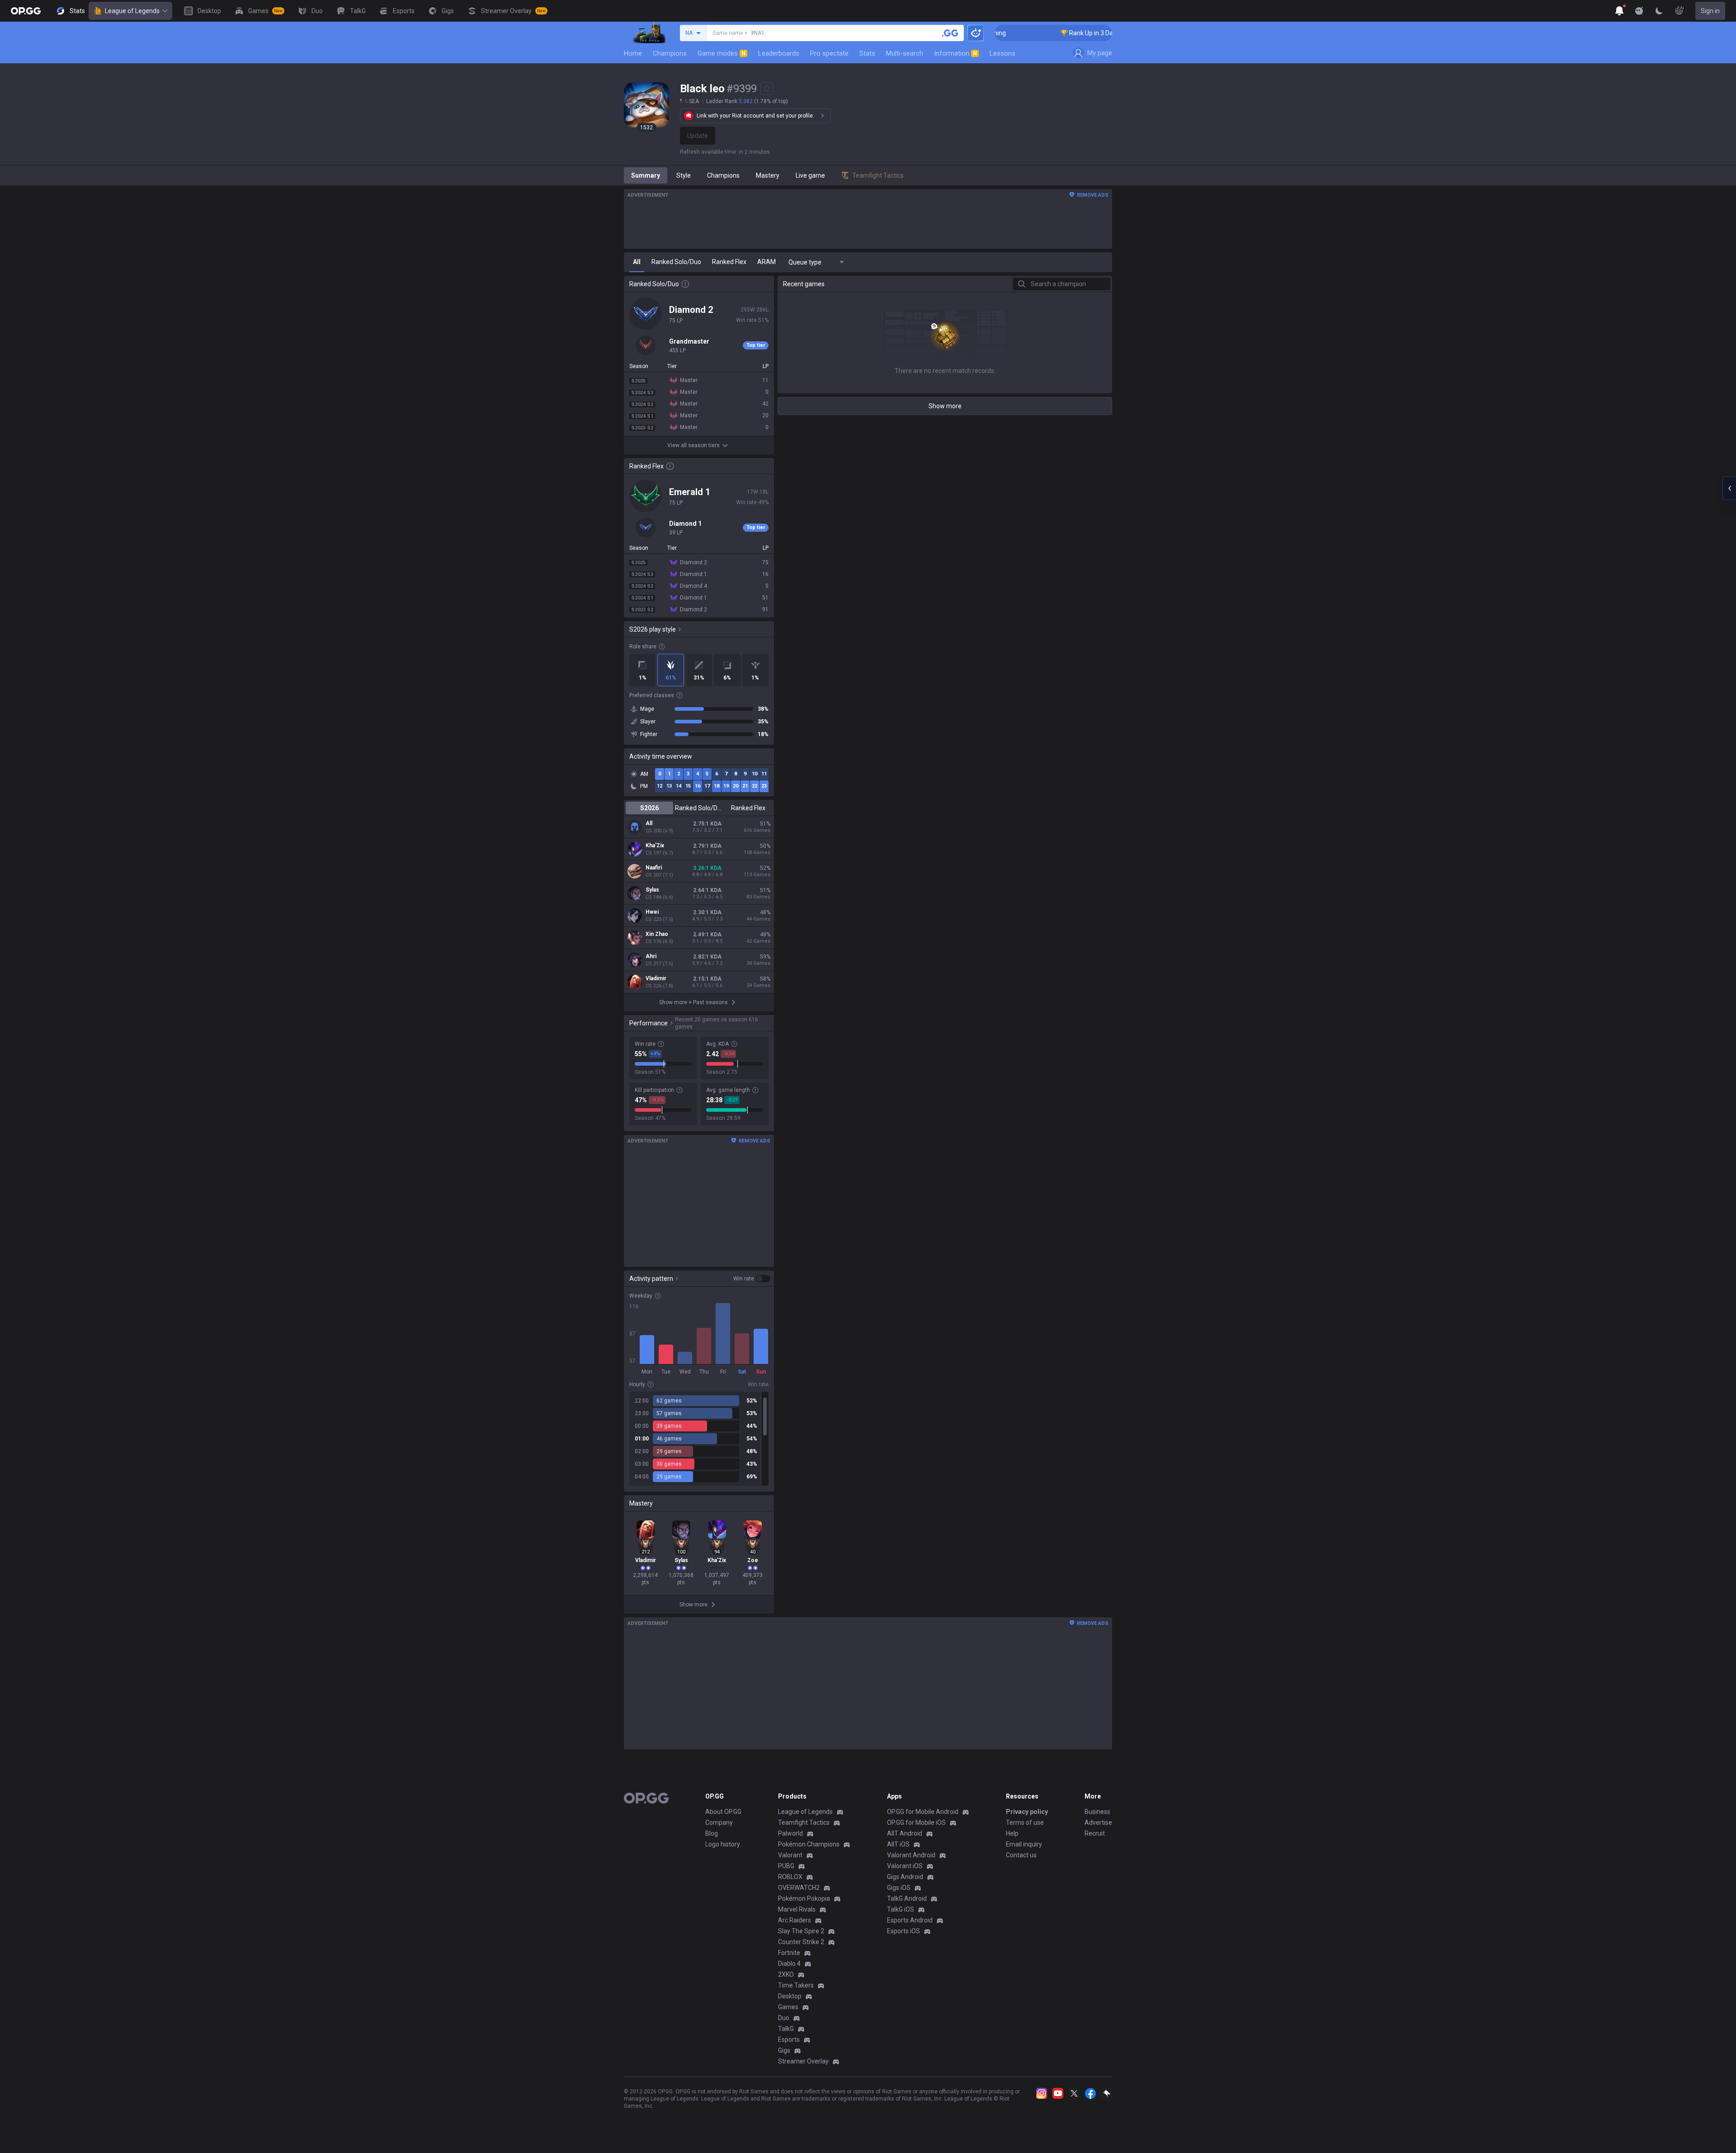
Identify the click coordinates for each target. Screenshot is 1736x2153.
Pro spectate (829, 53)
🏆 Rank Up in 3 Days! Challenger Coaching (1039, 33)
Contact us (1021, 1855)
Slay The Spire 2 (801, 1931)
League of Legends (132, 11)
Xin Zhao (657, 934)
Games (788, 2007)
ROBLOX (790, 1877)
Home (633, 53)
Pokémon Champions (809, 1844)
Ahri (651, 956)
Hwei (652, 912)
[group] (699, 1439)
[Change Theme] (1659, 11)
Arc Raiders (795, 1920)
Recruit (1095, 1833)
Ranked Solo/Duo (699, 808)
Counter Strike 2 (801, 1942)
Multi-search (905, 53)
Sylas (652, 890)
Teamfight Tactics (804, 1822)
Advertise (1098, 1822)
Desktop (790, 1996)
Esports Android (910, 1920)
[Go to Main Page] (26, 11)
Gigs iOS (899, 1888)
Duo (784, 2018)
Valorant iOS (905, 1866)
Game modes (722, 53)
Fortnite (789, 1953)
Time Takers (796, 1985)
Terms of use (1025, 1822)
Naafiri (654, 868)
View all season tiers (693, 445)
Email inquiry (1024, 1844)
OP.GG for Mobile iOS (916, 1822)
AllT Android (905, 1833)
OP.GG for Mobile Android (923, 1812)
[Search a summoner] (950, 33)
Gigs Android (905, 1877)
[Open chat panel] (1729, 488)
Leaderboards (779, 53)
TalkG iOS (901, 1909)
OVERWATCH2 (799, 1888)
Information (955, 53)
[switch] (752, 1279)
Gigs (784, 2050)
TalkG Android (907, 1898)
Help (1012, 1833)
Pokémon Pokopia (804, 1898)
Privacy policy (1027, 1812)
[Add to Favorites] (767, 89)
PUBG (786, 1866)
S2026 (649, 808)
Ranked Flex (748, 808)
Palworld (790, 1833)
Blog (712, 1833)
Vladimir (656, 978)
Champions (670, 53)
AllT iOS (898, 1844)
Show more (945, 406)
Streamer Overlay (803, 2061)
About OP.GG (723, 1812)
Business (1097, 1812)
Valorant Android (911, 1855)
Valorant (790, 1855)
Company (719, 1822)
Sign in (1710, 11)
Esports (789, 2040)
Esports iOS (903, 1931)
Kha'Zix (655, 845)
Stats (867, 53)
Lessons (1002, 53)
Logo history (723, 1844)
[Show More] (1619, 11)
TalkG (786, 2029)
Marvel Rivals (797, 1909)
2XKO (786, 1974)
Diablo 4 (789, 1964)
